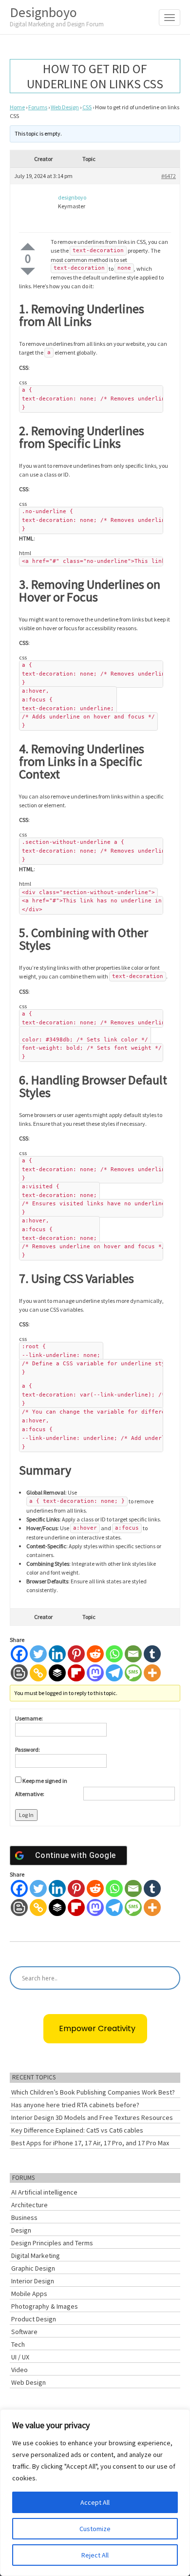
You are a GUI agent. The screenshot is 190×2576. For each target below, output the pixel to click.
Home (17, 107)
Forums (38, 107)
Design (21, 2230)
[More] (152, 1673)
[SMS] (133, 1673)
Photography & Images (45, 2306)
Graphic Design (33, 2268)
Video (19, 2370)
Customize (95, 2529)
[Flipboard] (76, 1673)
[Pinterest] (76, 1654)
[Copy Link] (38, 1673)
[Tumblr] (152, 1654)
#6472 (169, 176)
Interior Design (33, 2281)
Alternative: (30, 1794)
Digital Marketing (36, 2256)
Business (24, 2217)
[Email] (133, 1654)
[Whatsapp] (114, 1654)
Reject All (95, 2555)
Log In (26, 1815)
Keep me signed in (45, 1781)
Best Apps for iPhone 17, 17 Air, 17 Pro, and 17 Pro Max (90, 2143)
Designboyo (57, 16)
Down (28, 271)
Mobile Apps (29, 2294)
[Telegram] (114, 1673)
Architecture (29, 2205)
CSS (87, 107)
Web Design (65, 107)
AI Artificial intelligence (44, 2192)
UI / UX (20, 2357)
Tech (18, 2344)
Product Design (34, 2319)
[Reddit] (95, 1654)
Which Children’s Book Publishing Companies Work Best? (93, 2092)
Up (28, 247)
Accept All (95, 2502)
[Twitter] (38, 1654)
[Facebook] (19, 1654)
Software (24, 2332)
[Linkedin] (57, 1654)
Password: (28, 1749)
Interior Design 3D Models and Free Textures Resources (92, 2117)
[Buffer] (57, 1673)
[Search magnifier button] (169, 1978)
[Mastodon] (95, 1673)
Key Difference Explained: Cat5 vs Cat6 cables (77, 2130)
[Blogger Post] (19, 1673)
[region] (95, 2493)
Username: (29, 1718)
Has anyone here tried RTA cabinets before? (75, 2105)
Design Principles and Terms (52, 2243)
